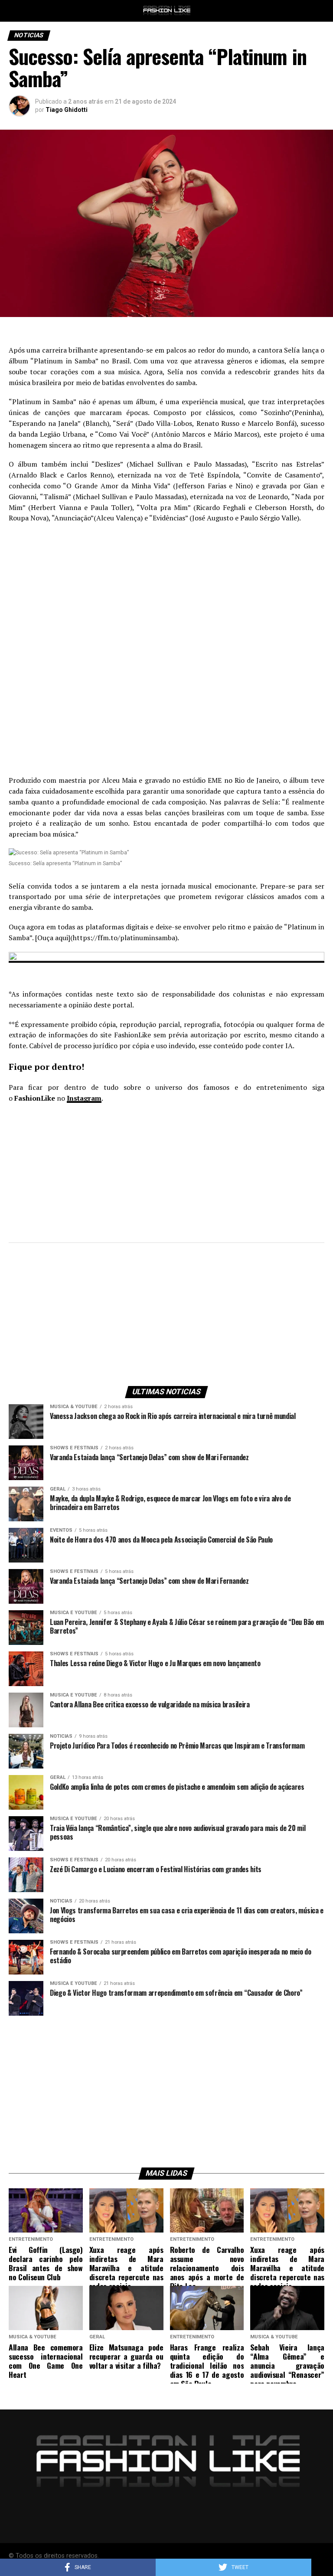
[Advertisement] (166, 593)
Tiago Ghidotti (67, 110)
